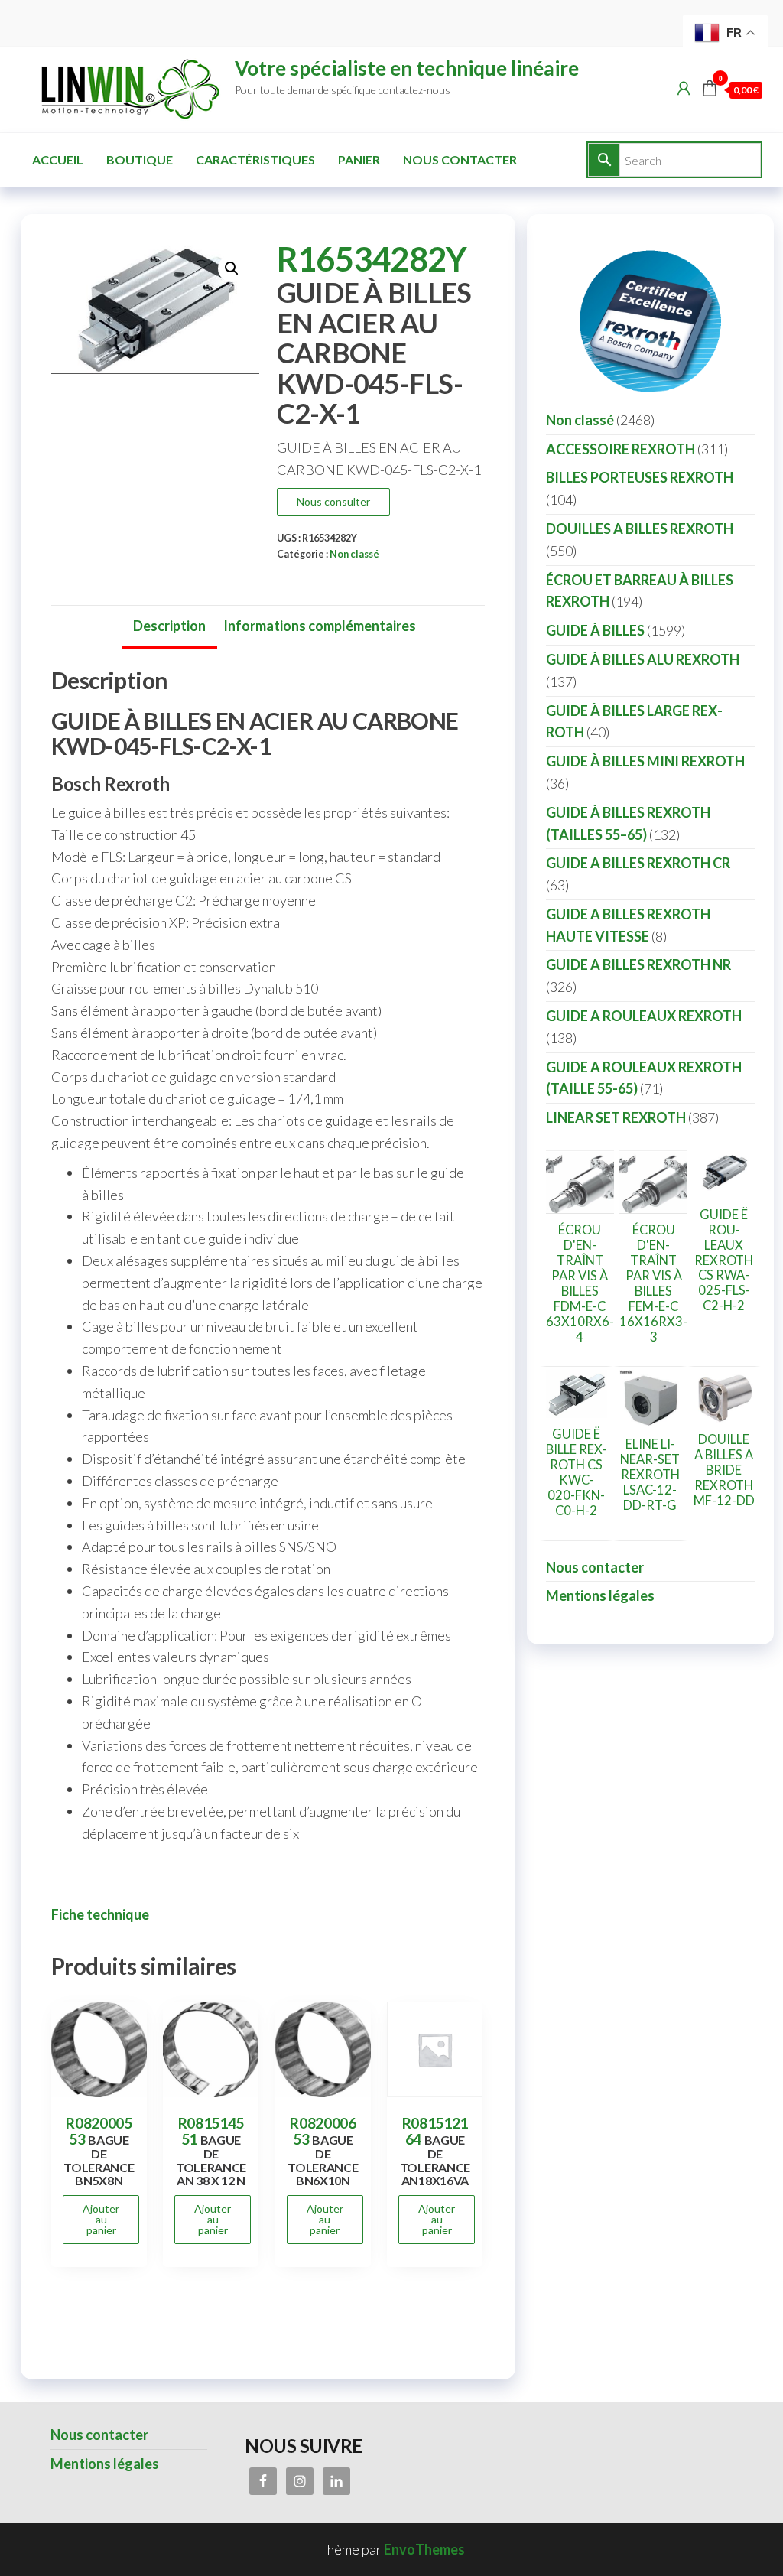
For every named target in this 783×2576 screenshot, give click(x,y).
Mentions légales (600, 1595)
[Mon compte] (684, 88)
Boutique (140, 159)
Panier (359, 159)
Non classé (354, 554)
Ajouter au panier (101, 2219)
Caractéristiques (255, 159)
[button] (232, 268)
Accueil (58, 159)
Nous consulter (333, 501)
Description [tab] (169, 626)
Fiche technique (100, 1914)
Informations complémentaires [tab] (320, 626)
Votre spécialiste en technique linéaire (407, 68)
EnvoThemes (424, 2549)
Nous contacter (460, 159)
